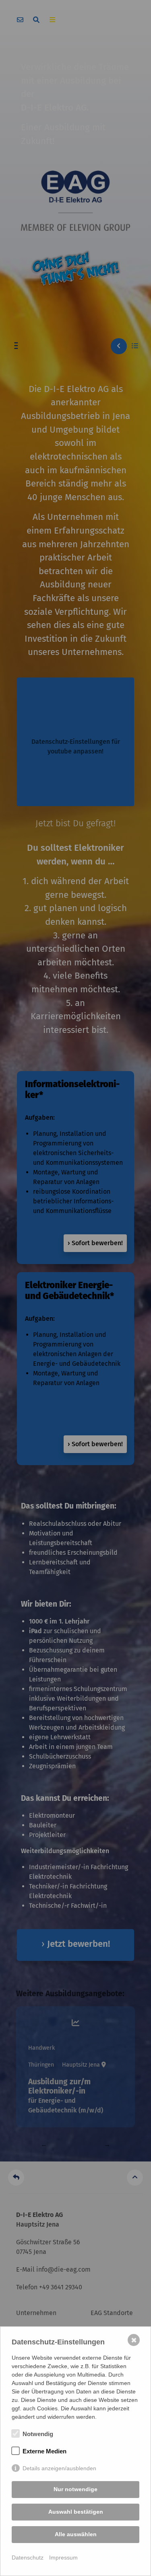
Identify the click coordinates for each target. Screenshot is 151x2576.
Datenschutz (28, 2558)
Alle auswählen (76, 2534)
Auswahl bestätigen (76, 2512)
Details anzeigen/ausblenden (59, 2468)
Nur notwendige (75, 2489)
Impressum (63, 2558)
